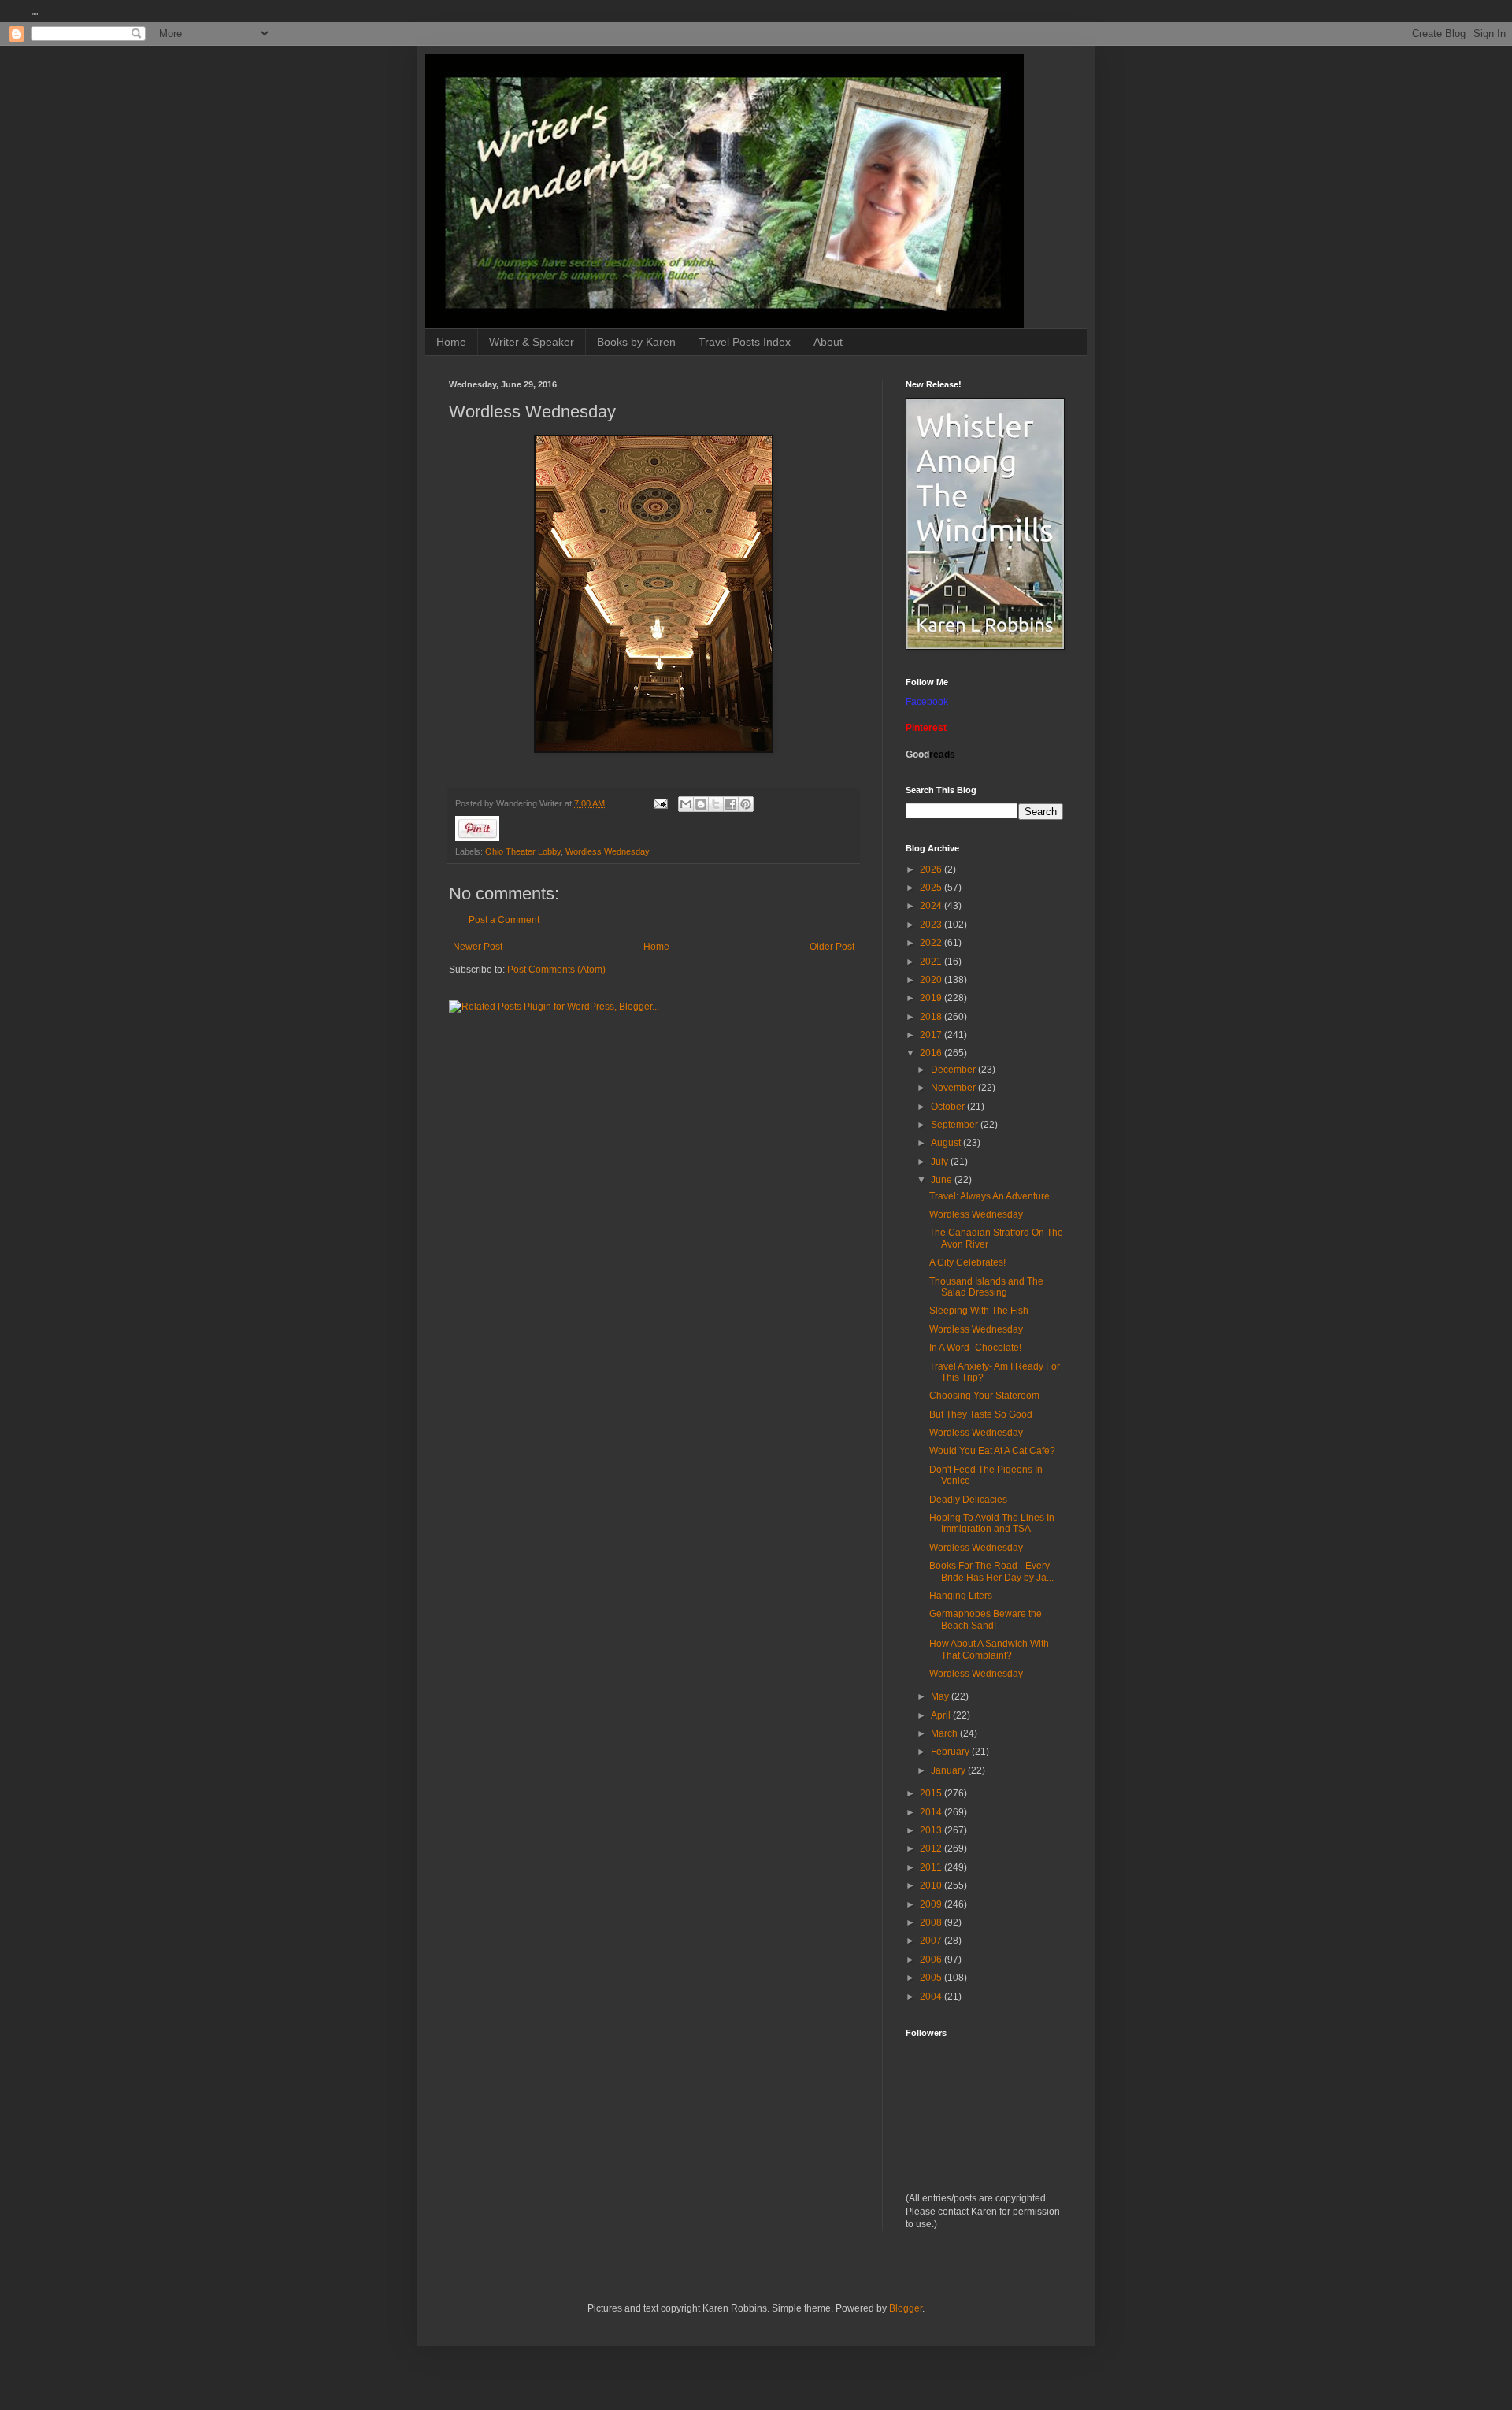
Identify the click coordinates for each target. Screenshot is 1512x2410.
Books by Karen (636, 342)
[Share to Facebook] (731, 804)
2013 (932, 1830)
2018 (932, 1017)
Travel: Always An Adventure (989, 1196)
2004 (932, 1997)
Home (451, 342)
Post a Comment (504, 920)
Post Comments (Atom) (556, 970)
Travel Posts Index (745, 342)
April (942, 1715)
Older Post (832, 947)
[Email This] (686, 804)
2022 (932, 943)
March (945, 1733)
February (951, 1752)
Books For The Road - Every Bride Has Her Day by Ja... (991, 1571)
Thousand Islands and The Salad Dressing (986, 1287)
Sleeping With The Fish (979, 1311)
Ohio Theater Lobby (523, 851)
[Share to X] (716, 804)
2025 (932, 888)
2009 (932, 1904)
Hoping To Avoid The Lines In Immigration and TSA (992, 1523)
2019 (932, 998)
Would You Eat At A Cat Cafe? (992, 1451)
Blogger (906, 2308)
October (949, 1107)
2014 (932, 1812)
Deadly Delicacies (968, 1500)
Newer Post (478, 947)
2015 (932, 1793)
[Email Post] (660, 803)
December (954, 1070)
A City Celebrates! (967, 1262)
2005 (932, 1978)
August (947, 1143)
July (941, 1162)
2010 (932, 1885)
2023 (932, 925)
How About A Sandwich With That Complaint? (989, 1649)
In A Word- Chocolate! (975, 1348)
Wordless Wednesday (608, 851)
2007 (932, 1941)
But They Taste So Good (981, 1414)
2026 (932, 869)
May (941, 1696)
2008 (932, 1922)
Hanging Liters (961, 1596)
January (949, 1770)
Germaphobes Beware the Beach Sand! (986, 1619)
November (954, 1088)
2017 (932, 1035)
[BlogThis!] (701, 804)
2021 (932, 962)
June (943, 1180)
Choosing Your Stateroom (984, 1396)
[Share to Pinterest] (746, 804)
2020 (932, 980)
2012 (932, 1848)
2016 (932, 1053)
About (828, 342)
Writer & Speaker (532, 342)
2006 (932, 1960)
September (956, 1125)
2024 (932, 906)
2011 (932, 1867)
